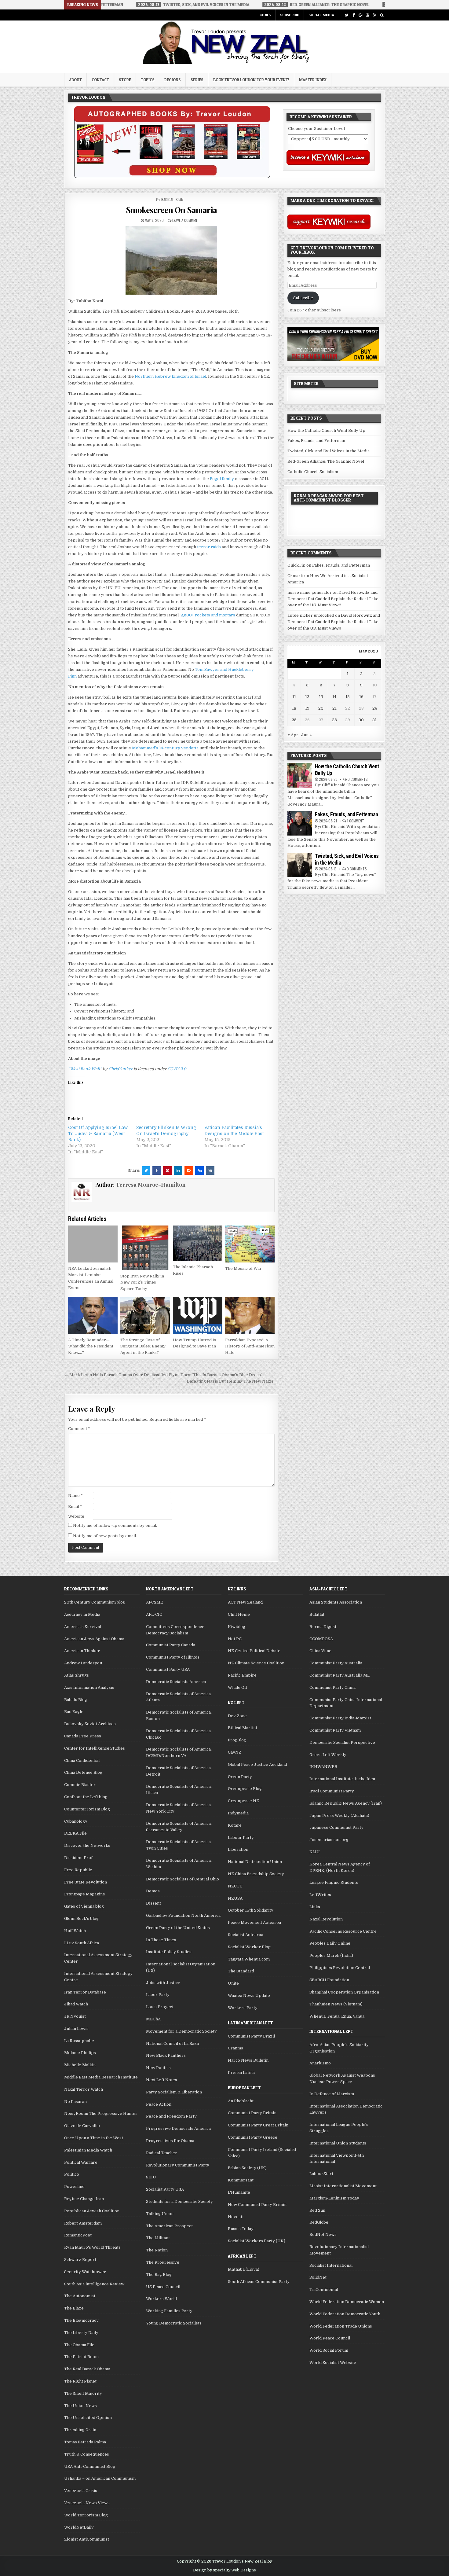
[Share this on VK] (210, 1170)
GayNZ (235, 1752)
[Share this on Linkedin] (178, 1170)
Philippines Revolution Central (340, 1968)
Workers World (161, 2299)
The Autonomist (80, 2296)
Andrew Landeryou (83, 1663)
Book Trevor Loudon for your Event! (251, 80)
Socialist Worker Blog (249, 1947)
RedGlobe (319, 2222)
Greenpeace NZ (243, 1801)
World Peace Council (330, 2338)
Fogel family (222, 479)
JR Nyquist (75, 2016)
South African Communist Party (259, 2282)
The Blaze (74, 2308)
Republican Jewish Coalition (92, 2211)
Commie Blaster (80, 1785)
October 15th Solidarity (251, 1910)
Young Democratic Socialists (174, 2323)
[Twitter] (347, 15)
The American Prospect (169, 2226)
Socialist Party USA (165, 2189)
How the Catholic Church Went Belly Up (326, 430)
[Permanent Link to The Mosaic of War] (250, 1244)
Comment (79, 1429)
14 (334, 697)
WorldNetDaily (79, 2527)
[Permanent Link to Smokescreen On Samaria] (171, 260)
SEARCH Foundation (329, 1980)
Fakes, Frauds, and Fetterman (316, 441)
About (75, 80)
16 (361, 697)
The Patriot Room (81, 2357)
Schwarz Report (80, 2260)
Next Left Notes (162, 2080)
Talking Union (160, 2214)
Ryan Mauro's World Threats (92, 2247)
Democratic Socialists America (176, 1682)
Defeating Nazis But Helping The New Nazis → (232, 1381)
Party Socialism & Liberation (174, 2092)
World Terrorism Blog (86, 2515)
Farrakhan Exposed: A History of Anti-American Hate (250, 1346)
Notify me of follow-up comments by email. (115, 1525)
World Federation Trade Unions (341, 2326)
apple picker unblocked (311, 615)
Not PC (235, 1639)
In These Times (161, 1940)
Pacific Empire (242, 1675)
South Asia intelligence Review (94, 2284)
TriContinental (324, 2289)
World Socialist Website (333, 2363)
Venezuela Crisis (81, 2491)
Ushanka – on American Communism (100, 2478)
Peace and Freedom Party (171, 2116)
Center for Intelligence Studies (95, 1748)
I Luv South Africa (82, 1943)
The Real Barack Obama (87, 2369)
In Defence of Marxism (332, 2094)
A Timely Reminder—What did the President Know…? (91, 1346)
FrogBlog (237, 1740)
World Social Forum (329, 2350)
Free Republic (78, 1870)
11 (294, 697)
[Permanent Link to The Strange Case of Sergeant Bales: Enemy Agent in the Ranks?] (145, 1315)
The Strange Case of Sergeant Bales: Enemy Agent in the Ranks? (143, 1346)
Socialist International (331, 2265)
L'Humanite (239, 2192)
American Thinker (82, 1651)
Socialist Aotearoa (246, 1935)
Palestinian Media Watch (88, 2150)
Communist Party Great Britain (258, 2125)
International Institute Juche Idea (342, 1779)
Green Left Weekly (328, 1755)
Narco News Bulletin (248, 2060)
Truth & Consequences (87, 2454)
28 (334, 720)
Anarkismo (320, 2063)
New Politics (158, 2068)
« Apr (293, 735)
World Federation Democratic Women (347, 2302)
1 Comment (356, 821)
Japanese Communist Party (336, 1827)
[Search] (382, 15)
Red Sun (317, 2210)
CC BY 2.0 (177, 1069)
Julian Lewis (76, 2028)
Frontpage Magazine (85, 1894)
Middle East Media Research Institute (101, 2077)
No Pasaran (75, 2102)
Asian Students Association (336, 1602)
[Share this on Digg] (199, 1170)
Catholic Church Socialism (313, 472)
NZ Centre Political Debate (254, 1651)
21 (334, 708)
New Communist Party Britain (257, 2205)
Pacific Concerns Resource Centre (343, 1931)
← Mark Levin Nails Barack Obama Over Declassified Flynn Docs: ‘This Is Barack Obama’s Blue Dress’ (163, 1375)
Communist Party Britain (252, 2113)
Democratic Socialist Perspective (342, 1742)
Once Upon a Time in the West (94, 2138)
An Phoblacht (241, 2101)
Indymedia (238, 1813)
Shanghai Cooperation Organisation (344, 1992)
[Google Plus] (361, 15)
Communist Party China (332, 1687)
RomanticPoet (78, 2235)
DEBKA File (75, 1833)
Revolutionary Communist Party (178, 2165)
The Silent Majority (83, 2393)
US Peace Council (163, 2287)
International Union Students (338, 2143)
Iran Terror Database (85, 1992)
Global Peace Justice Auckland (257, 1764)
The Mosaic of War (243, 1268)
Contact (100, 80)
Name (75, 1496)
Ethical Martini (242, 1728)
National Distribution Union (255, 1862)
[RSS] (375, 15)
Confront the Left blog (86, 1797)
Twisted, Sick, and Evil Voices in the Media (329, 451)
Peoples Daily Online (330, 1943)
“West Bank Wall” (85, 1069)
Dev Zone (237, 1716)
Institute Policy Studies (169, 1952)
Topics (148, 80)
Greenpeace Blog (245, 1789)
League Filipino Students (334, 1882)
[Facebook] (354, 15)
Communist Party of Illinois (173, 1657)
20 (321, 708)
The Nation (157, 2250)
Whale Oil (237, 1687)
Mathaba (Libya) (244, 2269)
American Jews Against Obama (94, 1639)
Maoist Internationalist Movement (343, 2186)
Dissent (153, 1903)
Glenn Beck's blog (81, 1918)
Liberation (238, 1849)
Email (75, 1507)
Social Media (321, 15)
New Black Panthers (166, 2055)
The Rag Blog (159, 2275)
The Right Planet (80, 2381)
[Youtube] (368, 15)
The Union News (80, 2406)
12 (307, 697)
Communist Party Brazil (251, 2036)
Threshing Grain (80, 2430)
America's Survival (83, 1627)
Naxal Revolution (326, 1919)
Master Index (313, 80)
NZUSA (235, 1898)
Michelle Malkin (80, 2065)
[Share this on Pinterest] (167, 1170)
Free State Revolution (86, 1882)
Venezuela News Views (87, 2503)
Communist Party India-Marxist (340, 1718)
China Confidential (82, 1760)
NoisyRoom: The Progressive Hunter (101, 2113)
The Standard (241, 1971)
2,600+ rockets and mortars (208, 615)
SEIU (151, 2177)
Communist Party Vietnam (335, 1730)
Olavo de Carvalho (82, 2126)
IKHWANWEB (323, 1767)
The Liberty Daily (81, 2333)
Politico (72, 2174)
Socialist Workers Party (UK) (257, 2241)
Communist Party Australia (336, 1663)
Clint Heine (239, 1614)
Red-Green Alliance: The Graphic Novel (326, 461)
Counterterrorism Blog (87, 1809)
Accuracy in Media (82, 1614)
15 (348, 697)
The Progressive (163, 2262)
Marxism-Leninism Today (334, 2198)
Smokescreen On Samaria (172, 210)
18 (294, 708)
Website (76, 1516)
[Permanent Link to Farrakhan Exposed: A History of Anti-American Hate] (250, 1315)
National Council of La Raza (172, 2043)
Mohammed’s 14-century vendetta (165, 748)
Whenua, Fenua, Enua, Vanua (337, 2016)
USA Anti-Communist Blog (90, 2466)
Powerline (74, 2186)
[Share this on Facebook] (157, 1170)
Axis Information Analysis (89, 1687)
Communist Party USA (168, 1669)
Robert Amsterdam (83, 2223)
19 (307, 708)
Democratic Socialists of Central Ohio (183, 1879)
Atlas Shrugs (77, 1675)
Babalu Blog (76, 1700)
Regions (173, 80)
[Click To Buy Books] (172, 177)
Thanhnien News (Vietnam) (336, 2004)
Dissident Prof (78, 1858)
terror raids (209, 547)
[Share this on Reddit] (189, 1170)
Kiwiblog (237, 1627)
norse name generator (310, 592)
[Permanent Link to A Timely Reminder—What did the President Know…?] (93, 1315)
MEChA (153, 2019)
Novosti (236, 2217)
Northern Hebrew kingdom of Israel (170, 376)
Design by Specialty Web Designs (224, 2570)
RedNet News (323, 2234)
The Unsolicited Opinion (88, 2418)
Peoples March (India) (331, 1955)
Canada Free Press (83, 1736)
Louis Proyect (160, 2007)
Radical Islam (172, 199)
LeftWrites (320, 1895)
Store (125, 80)
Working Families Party (169, 2311)
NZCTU (235, 1886)
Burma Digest (323, 1627)
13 (321, 697)
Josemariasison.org (329, 1840)
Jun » (307, 735)
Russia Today (241, 2229)
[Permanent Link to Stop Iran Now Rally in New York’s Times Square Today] (145, 1248)
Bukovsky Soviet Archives (90, 1724)
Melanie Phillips (80, 2053)
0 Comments (358, 779)
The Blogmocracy (81, 2320)
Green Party (240, 1777)
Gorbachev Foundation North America (183, 1915)
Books (265, 15)
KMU (315, 1852)
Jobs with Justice (163, 1983)
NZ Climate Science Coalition (256, 1663)
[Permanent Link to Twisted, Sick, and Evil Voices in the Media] (300, 865)
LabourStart (321, 2174)
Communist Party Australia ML (339, 1675)
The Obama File (79, 2345)
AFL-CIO (154, 1614)
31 (374, 720)
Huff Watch (75, 1931)
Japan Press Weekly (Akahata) (339, 1815)
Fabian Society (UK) (247, 2168)
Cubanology (76, 1821)
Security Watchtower (85, 2272)
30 (361, 720)
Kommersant (241, 2180)
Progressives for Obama (170, 2141)
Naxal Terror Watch (84, 2089)
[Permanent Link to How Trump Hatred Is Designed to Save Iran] (198, 1315)
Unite (233, 1983)
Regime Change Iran (84, 2199)
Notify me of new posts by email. (105, 1536)
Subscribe (290, 15)
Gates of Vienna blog (84, 1906)
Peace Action (159, 2104)
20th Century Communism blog (95, 1602)
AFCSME (155, 1602)
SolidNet (318, 2277)
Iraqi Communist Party (332, 1791)
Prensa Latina (241, 2073)
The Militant (158, 2238)
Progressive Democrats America (178, 2128)
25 (294, 720)
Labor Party (158, 1995)
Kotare (235, 1825)
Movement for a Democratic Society (181, 2031)
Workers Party (243, 2008)
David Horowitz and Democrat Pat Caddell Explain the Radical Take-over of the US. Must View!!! (334, 599)
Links (315, 1907)
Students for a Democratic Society (179, 2201)
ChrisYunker (120, 1069)
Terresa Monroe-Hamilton (151, 1185)
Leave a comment (186, 220)
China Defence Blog (83, 1772)
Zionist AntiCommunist (87, 2539)
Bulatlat (317, 1614)
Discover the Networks (87, 1845)
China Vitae (320, 1651)
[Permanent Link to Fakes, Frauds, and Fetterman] (300, 823)
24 (375, 708)
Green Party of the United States (178, 1928)
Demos (153, 1891)
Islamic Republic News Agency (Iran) (346, 1803)
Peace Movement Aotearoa (254, 1922)
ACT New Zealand (245, 1602)
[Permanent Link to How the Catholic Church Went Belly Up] (300, 775)
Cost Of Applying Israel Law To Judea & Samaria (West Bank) (98, 1134)
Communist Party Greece (253, 2137)
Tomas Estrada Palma (85, 2442)
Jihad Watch (76, 2004)
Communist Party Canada (171, 1645)
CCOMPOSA (321, 1639)
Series (197, 80)
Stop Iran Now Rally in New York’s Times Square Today (142, 1282)
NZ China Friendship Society (256, 1874)
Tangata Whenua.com (249, 1959)
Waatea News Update (249, 1995)
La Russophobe (79, 2041)
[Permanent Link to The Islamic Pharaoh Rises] (198, 1243)
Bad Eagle (74, 1712)
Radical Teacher (162, 2153)
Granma (235, 2048)
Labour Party (241, 1837)
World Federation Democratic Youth (345, 2314)
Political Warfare (81, 2162)
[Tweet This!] (146, 1170)
